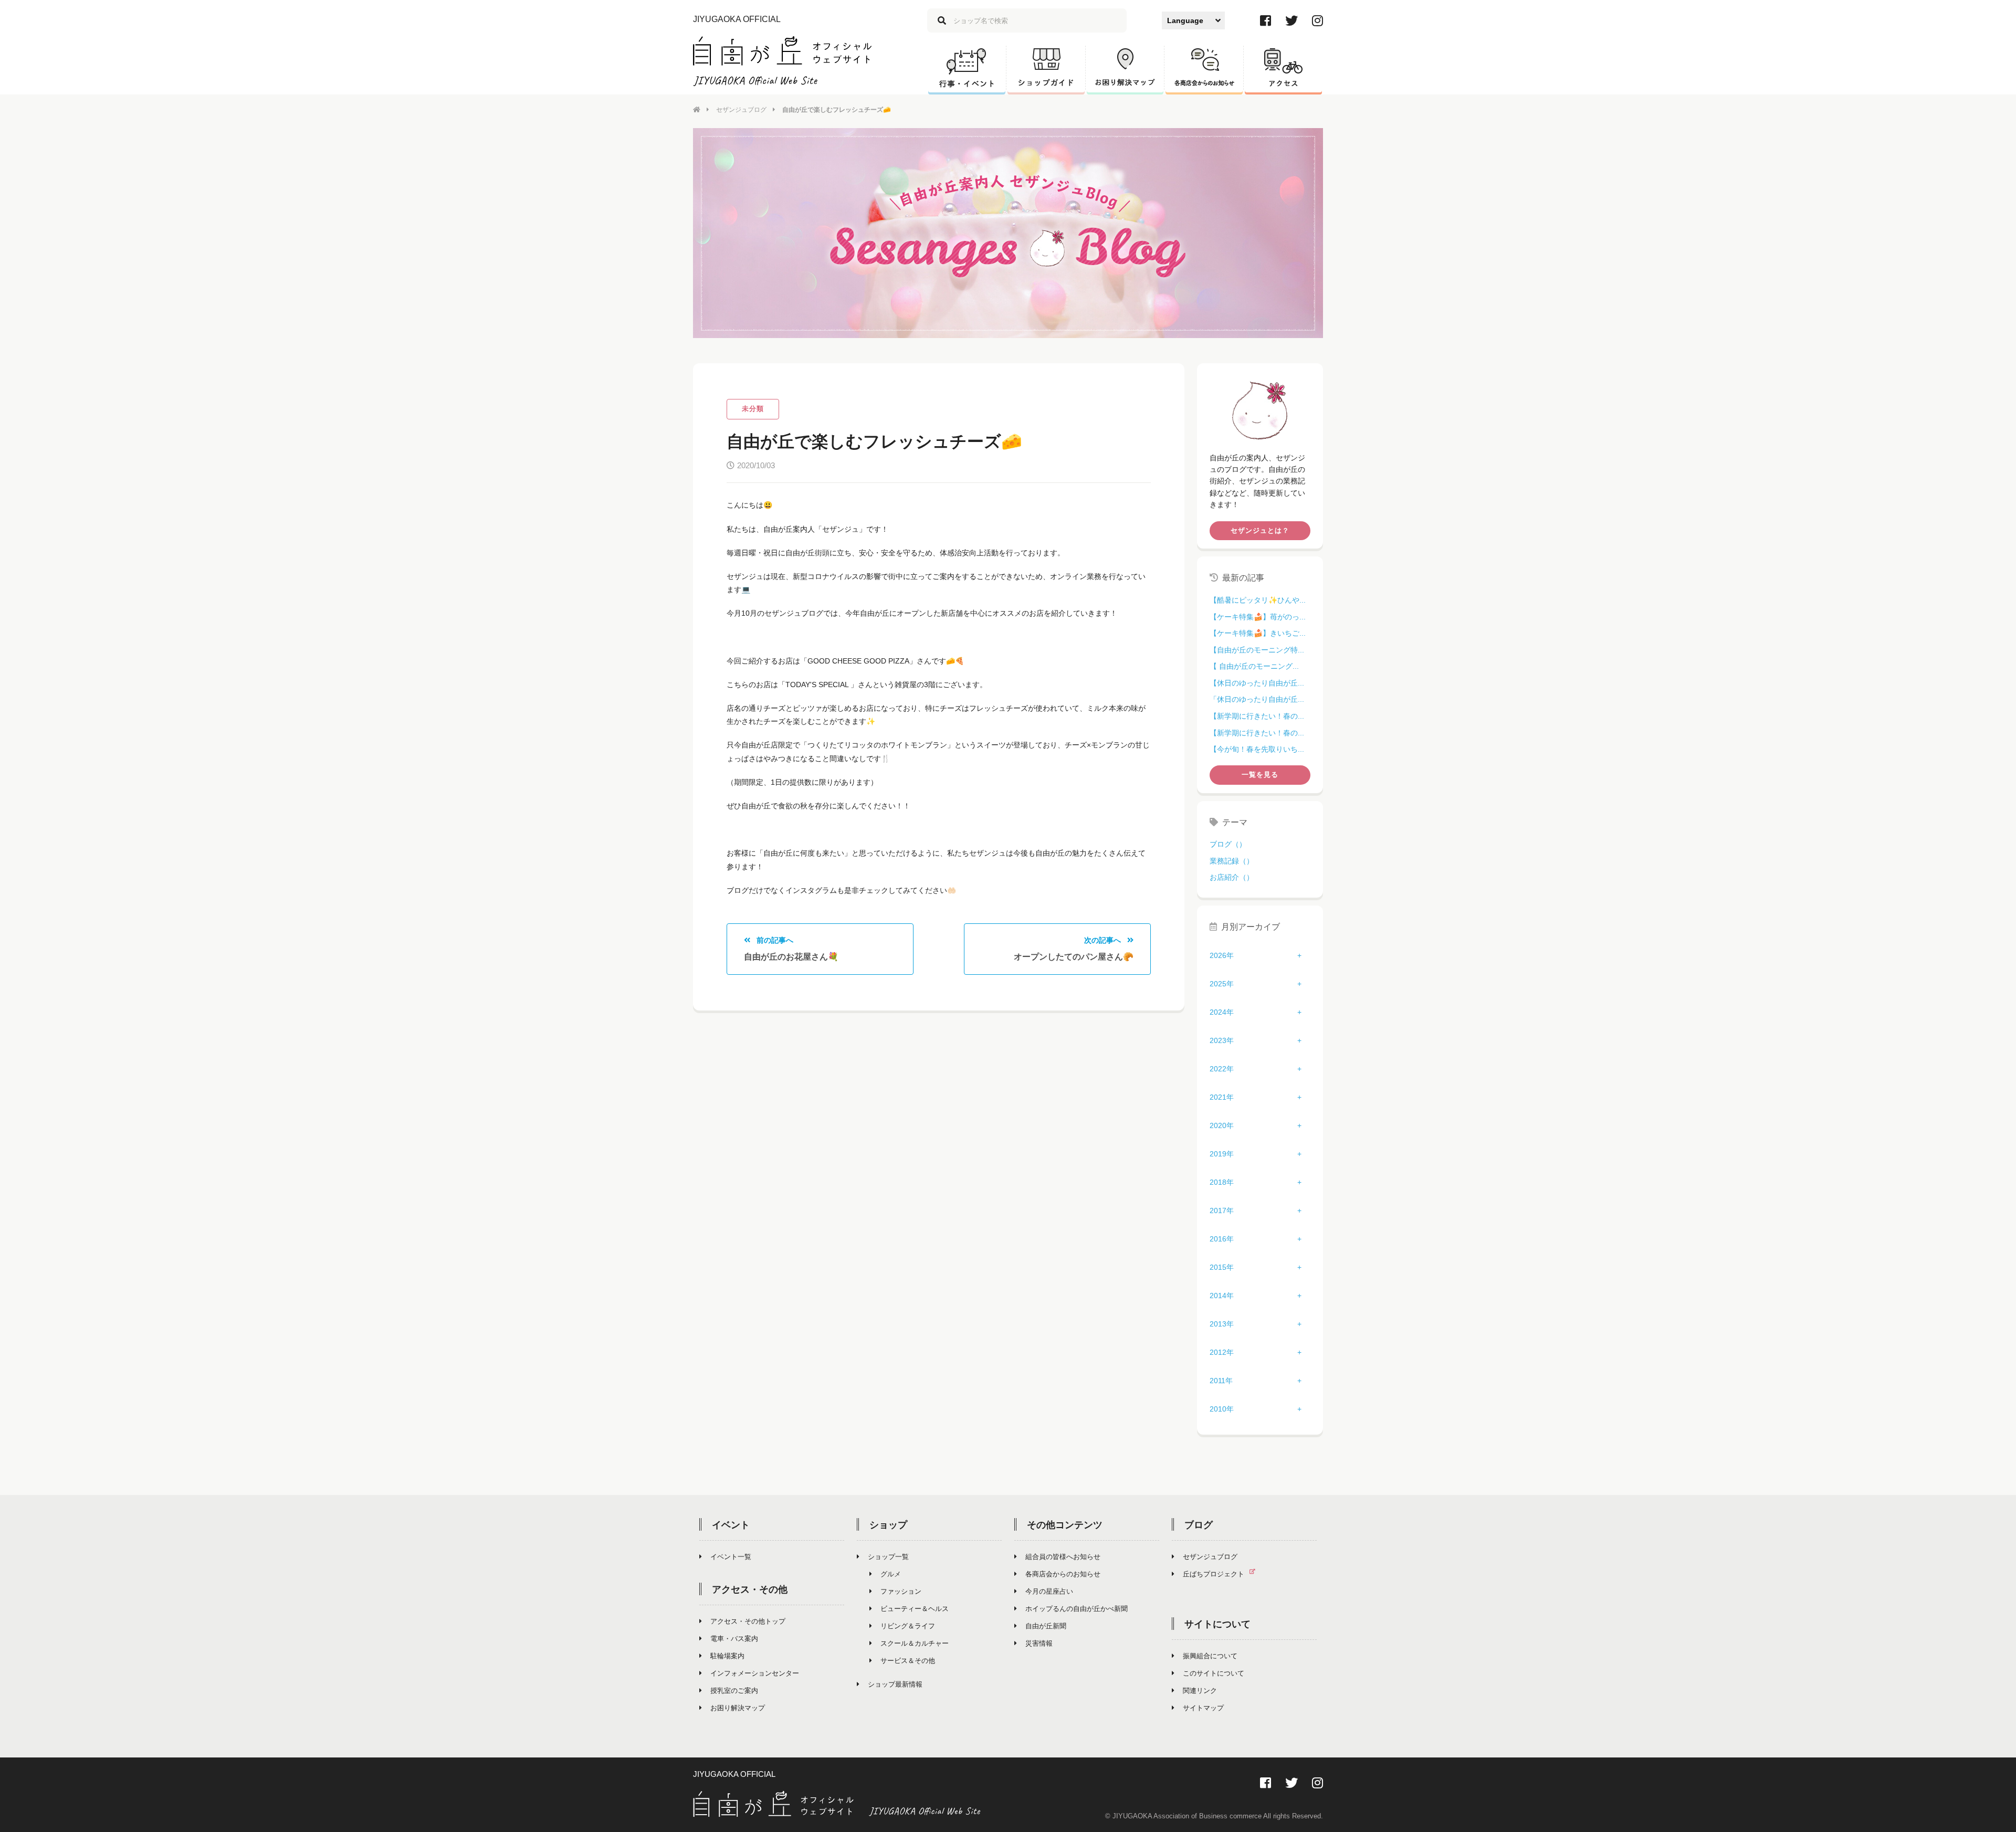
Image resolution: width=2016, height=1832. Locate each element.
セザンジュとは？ (1260, 530)
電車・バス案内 (734, 1639)
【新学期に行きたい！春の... (1257, 716)
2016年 (1222, 1239)
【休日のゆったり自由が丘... (1257, 683)
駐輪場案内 (727, 1656)
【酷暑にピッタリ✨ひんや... (1258, 600)
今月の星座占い (1049, 1591)
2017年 (1222, 1210)
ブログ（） (1228, 844)
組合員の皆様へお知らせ (1063, 1557)
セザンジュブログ (741, 110)
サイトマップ (1203, 1708)
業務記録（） (1232, 861)
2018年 (1222, 1182)
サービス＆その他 (908, 1661)
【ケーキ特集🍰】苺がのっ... (1258, 617)
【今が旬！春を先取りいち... (1257, 749)
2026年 (1222, 955)
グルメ (891, 1574)
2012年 (1222, 1352)
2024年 (1222, 1012)
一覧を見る (1260, 775)
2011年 (1221, 1381)
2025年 (1222, 984)
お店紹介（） (1232, 877)
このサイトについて (1214, 1673)
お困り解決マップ (738, 1708)
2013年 (1222, 1324)
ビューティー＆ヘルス (915, 1609)
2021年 (1222, 1097)
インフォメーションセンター (755, 1673)
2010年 (1222, 1409)
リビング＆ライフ (908, 1626)
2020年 (1222, 1125)
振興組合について (1210, 1656)
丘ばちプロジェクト (1214, 1574)
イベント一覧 (731, 1557)
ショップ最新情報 (895, 1684)
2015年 (1222, 1267)
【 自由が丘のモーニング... (1254, 666)
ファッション (901, 1591)
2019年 (1222, 1154)
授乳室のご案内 (734, 1691)
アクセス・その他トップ (748, 1621)
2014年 (1222, 1296)
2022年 (1222, 1069)
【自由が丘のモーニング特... (1257, 650)
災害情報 (1039, 1643)
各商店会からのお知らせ (1063, 1574)
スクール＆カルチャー (915, 1643)
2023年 (1222, 1040)
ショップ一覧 (888, 1557)
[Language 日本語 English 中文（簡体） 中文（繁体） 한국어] (1193, 20)
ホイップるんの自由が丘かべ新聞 (1077, 1609)
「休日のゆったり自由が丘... (1257, 699)
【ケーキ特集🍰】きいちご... (1258, 633)
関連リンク (1200, 1691)
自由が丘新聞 (1046, 1626)
